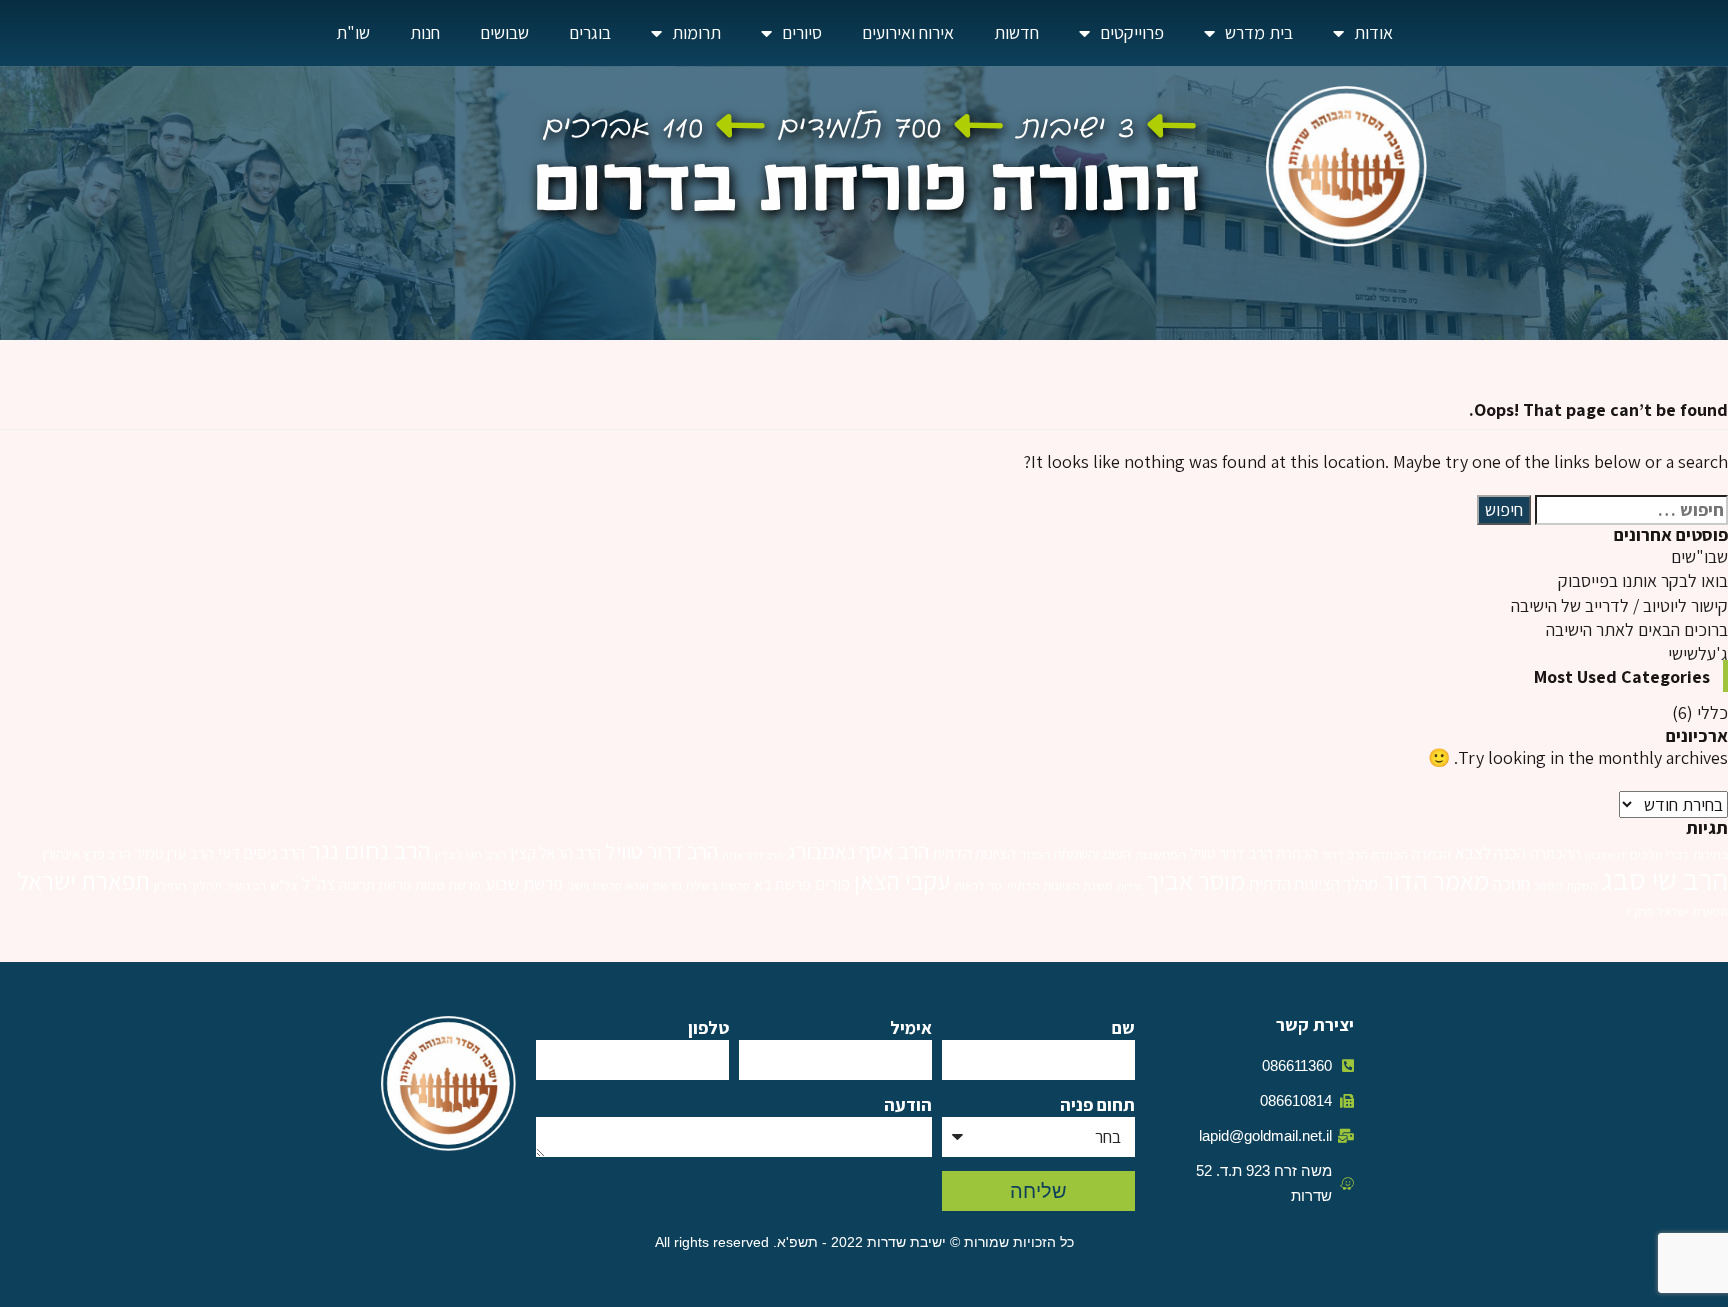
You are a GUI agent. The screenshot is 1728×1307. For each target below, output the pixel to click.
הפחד (1035, 854)
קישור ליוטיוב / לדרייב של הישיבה (1619, 605)
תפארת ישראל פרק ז (1677, 911)
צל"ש (284, 885)
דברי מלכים (1659, 854)
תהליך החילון (188, 885)
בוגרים (590, 32)
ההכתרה (1555, 853)
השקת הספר (1566, 885)
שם (1123, 1027)
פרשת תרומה (375, 884)
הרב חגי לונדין (470, 854)
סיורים (802, 32)
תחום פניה (1097, 1104)
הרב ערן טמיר (174, 853)
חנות (425, 32)
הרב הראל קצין (555, 852)
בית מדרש (1259, 32)
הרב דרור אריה (753, 855)
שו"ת (353, 32)
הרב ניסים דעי (261, 852)
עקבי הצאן (902, 881)
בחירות (1710, 854)
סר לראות (978, 885)
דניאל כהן (1605, 855)
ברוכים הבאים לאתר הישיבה (1637, 629)
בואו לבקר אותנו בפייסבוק (1643, 580)
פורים (832, 883)
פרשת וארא (654, 885)
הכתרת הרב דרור (1365, 854)
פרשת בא (782, 884)
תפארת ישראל (83, 880)
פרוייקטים (1132, 32)
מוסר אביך (1195, 880)
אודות (1373, 32)
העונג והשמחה (1092, 853)
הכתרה (1431, 853)
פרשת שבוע (524, 883)
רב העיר (246, 885)
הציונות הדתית (974, 853)
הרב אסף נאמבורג (858, 851)
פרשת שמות (448, 884)
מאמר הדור (1435, 880)
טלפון (708, 1027)
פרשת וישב (594, 885)
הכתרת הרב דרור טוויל (1254, 853)
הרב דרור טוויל (661, 851)
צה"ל (318, 883)
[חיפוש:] (1631, 510)
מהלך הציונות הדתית (1313, 883)
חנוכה (1511, 883)
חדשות (1016, 32)
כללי (1712, 712)
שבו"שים (1699, 556)
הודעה (908, 1104)
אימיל (911, 1027)
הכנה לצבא (1490, 852)
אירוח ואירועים (908, 32)
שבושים (504, 32)
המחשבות (1160, 854)
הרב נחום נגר (370, 850)
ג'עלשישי (1698, 653)
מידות (1129, 886)
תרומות (696, 32)
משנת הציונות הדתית (1059, 885)
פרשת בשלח (718, 885)
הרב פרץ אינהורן (87, 853)
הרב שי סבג (1665, 879)
